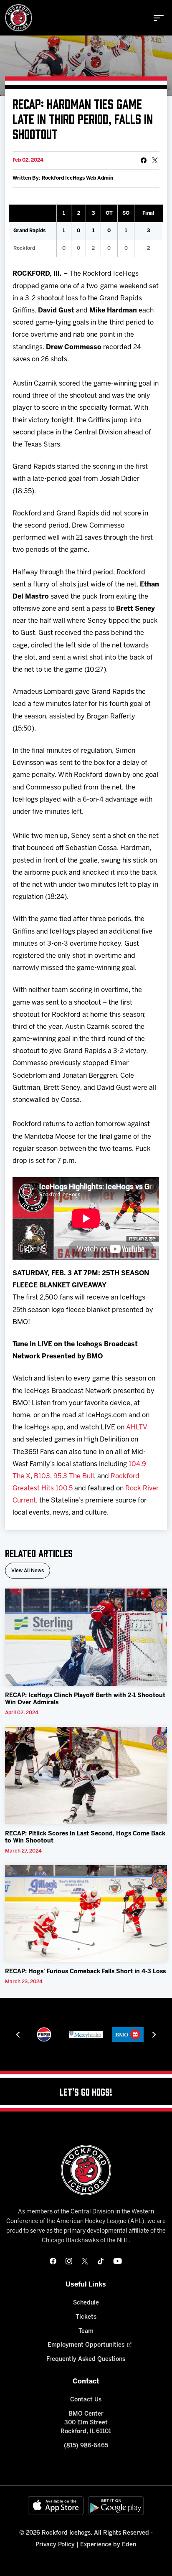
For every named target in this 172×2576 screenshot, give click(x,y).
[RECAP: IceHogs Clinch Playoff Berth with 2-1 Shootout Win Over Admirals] (86, 1637)
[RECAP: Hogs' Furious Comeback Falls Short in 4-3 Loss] (86, 1914)
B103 (42, 1476)
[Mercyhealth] (86, 2034)
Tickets (86, 2317)
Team (86, 2331)
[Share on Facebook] (144, 160)
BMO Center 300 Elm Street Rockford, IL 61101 (86, 2423)
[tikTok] (101, 2261)
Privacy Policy (55, 2545)
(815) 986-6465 (86, 2446)
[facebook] (53, 2261)
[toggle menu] (159, 18)
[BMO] (128, 2034)
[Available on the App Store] (56, 2506)
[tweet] (155, 160)
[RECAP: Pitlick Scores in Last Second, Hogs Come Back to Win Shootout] (86, 1775)
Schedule (86, 2303)
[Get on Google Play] (116, 2506)
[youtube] (118, 2261)
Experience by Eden (108, 2545)
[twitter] (85, 2261)
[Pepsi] (44, 2034)
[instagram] (69, 2261)
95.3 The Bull (74, 1476)
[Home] (19, 18)
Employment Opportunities (86, 2345)
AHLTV (137, 1428)
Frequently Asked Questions (86, 2359)
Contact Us (86, 2400)
